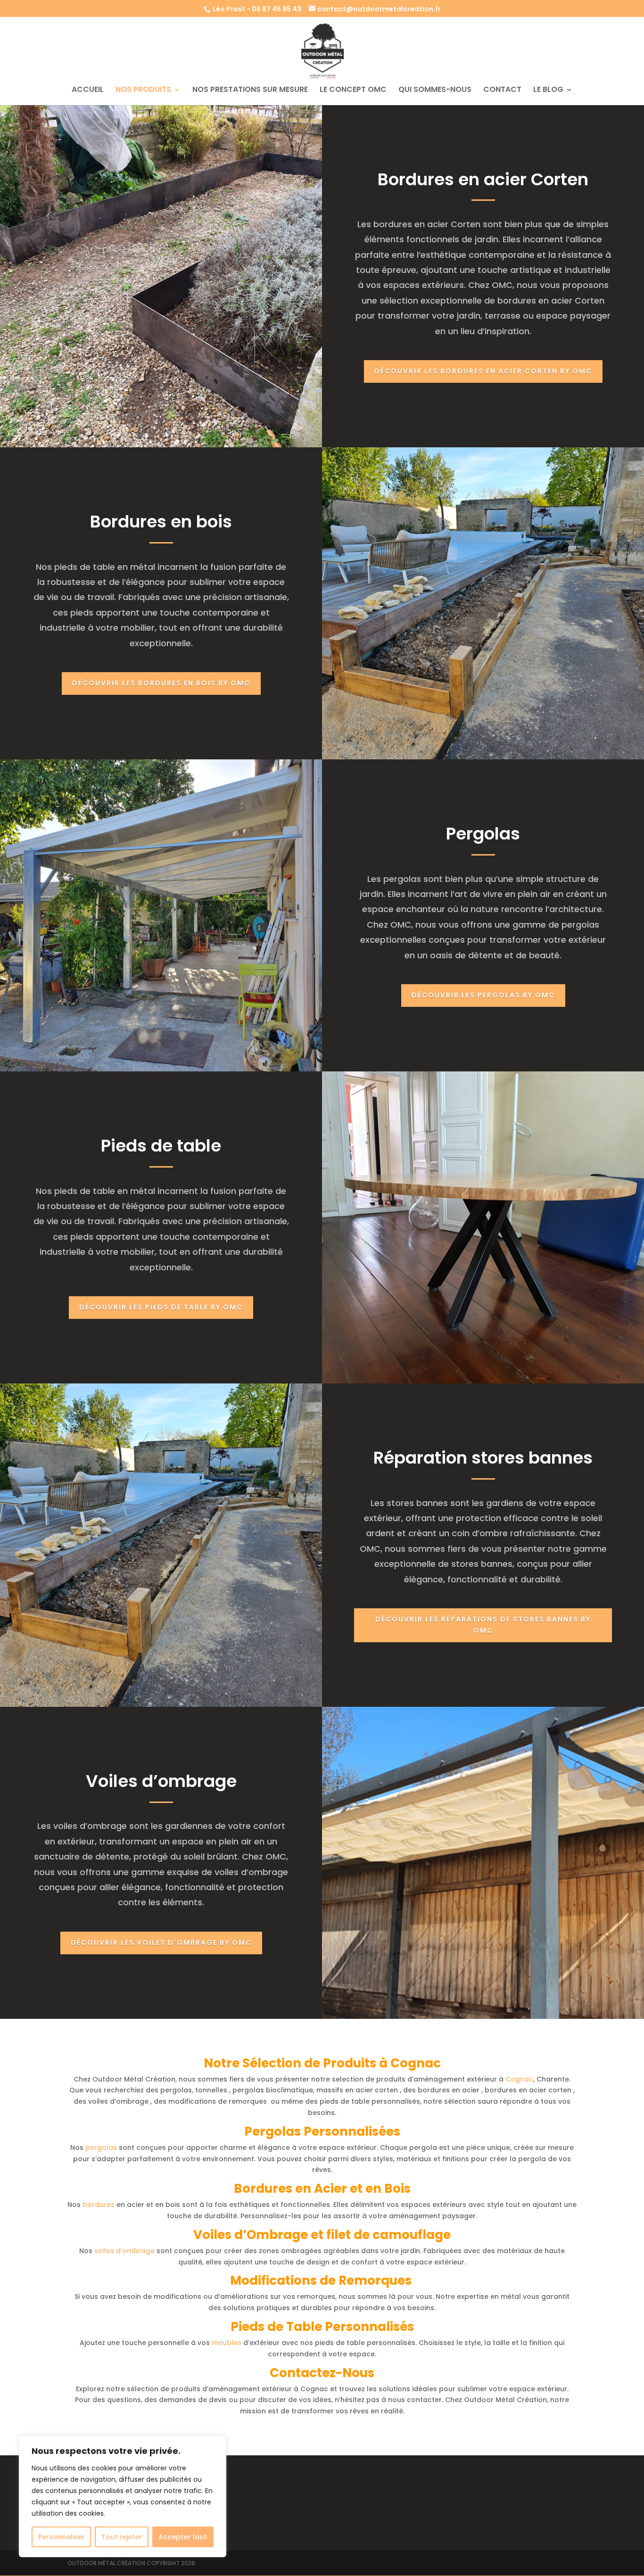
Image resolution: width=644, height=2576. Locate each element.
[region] (123, 2496)
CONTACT (502, 91)
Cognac (519, 2079)
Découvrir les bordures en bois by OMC (161, 683)
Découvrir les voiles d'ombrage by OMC (161, 1942)
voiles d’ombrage (124, 2251)
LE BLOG (548, 91)
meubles (227, 2343)
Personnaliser (62, 2537)
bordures (99, 2205)
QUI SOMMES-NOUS (435, 91)
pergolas (101, 2148)
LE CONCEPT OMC (353, 91)
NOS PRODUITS (143, 91)
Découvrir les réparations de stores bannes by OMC (483, 1625)
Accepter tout (183, 2537)
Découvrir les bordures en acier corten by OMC (483, 371)
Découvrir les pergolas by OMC (483, 995)
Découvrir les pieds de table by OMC (161, 1307)
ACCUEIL (88, 91)
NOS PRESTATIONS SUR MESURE (250, 91)
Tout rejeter (122, 2537)
